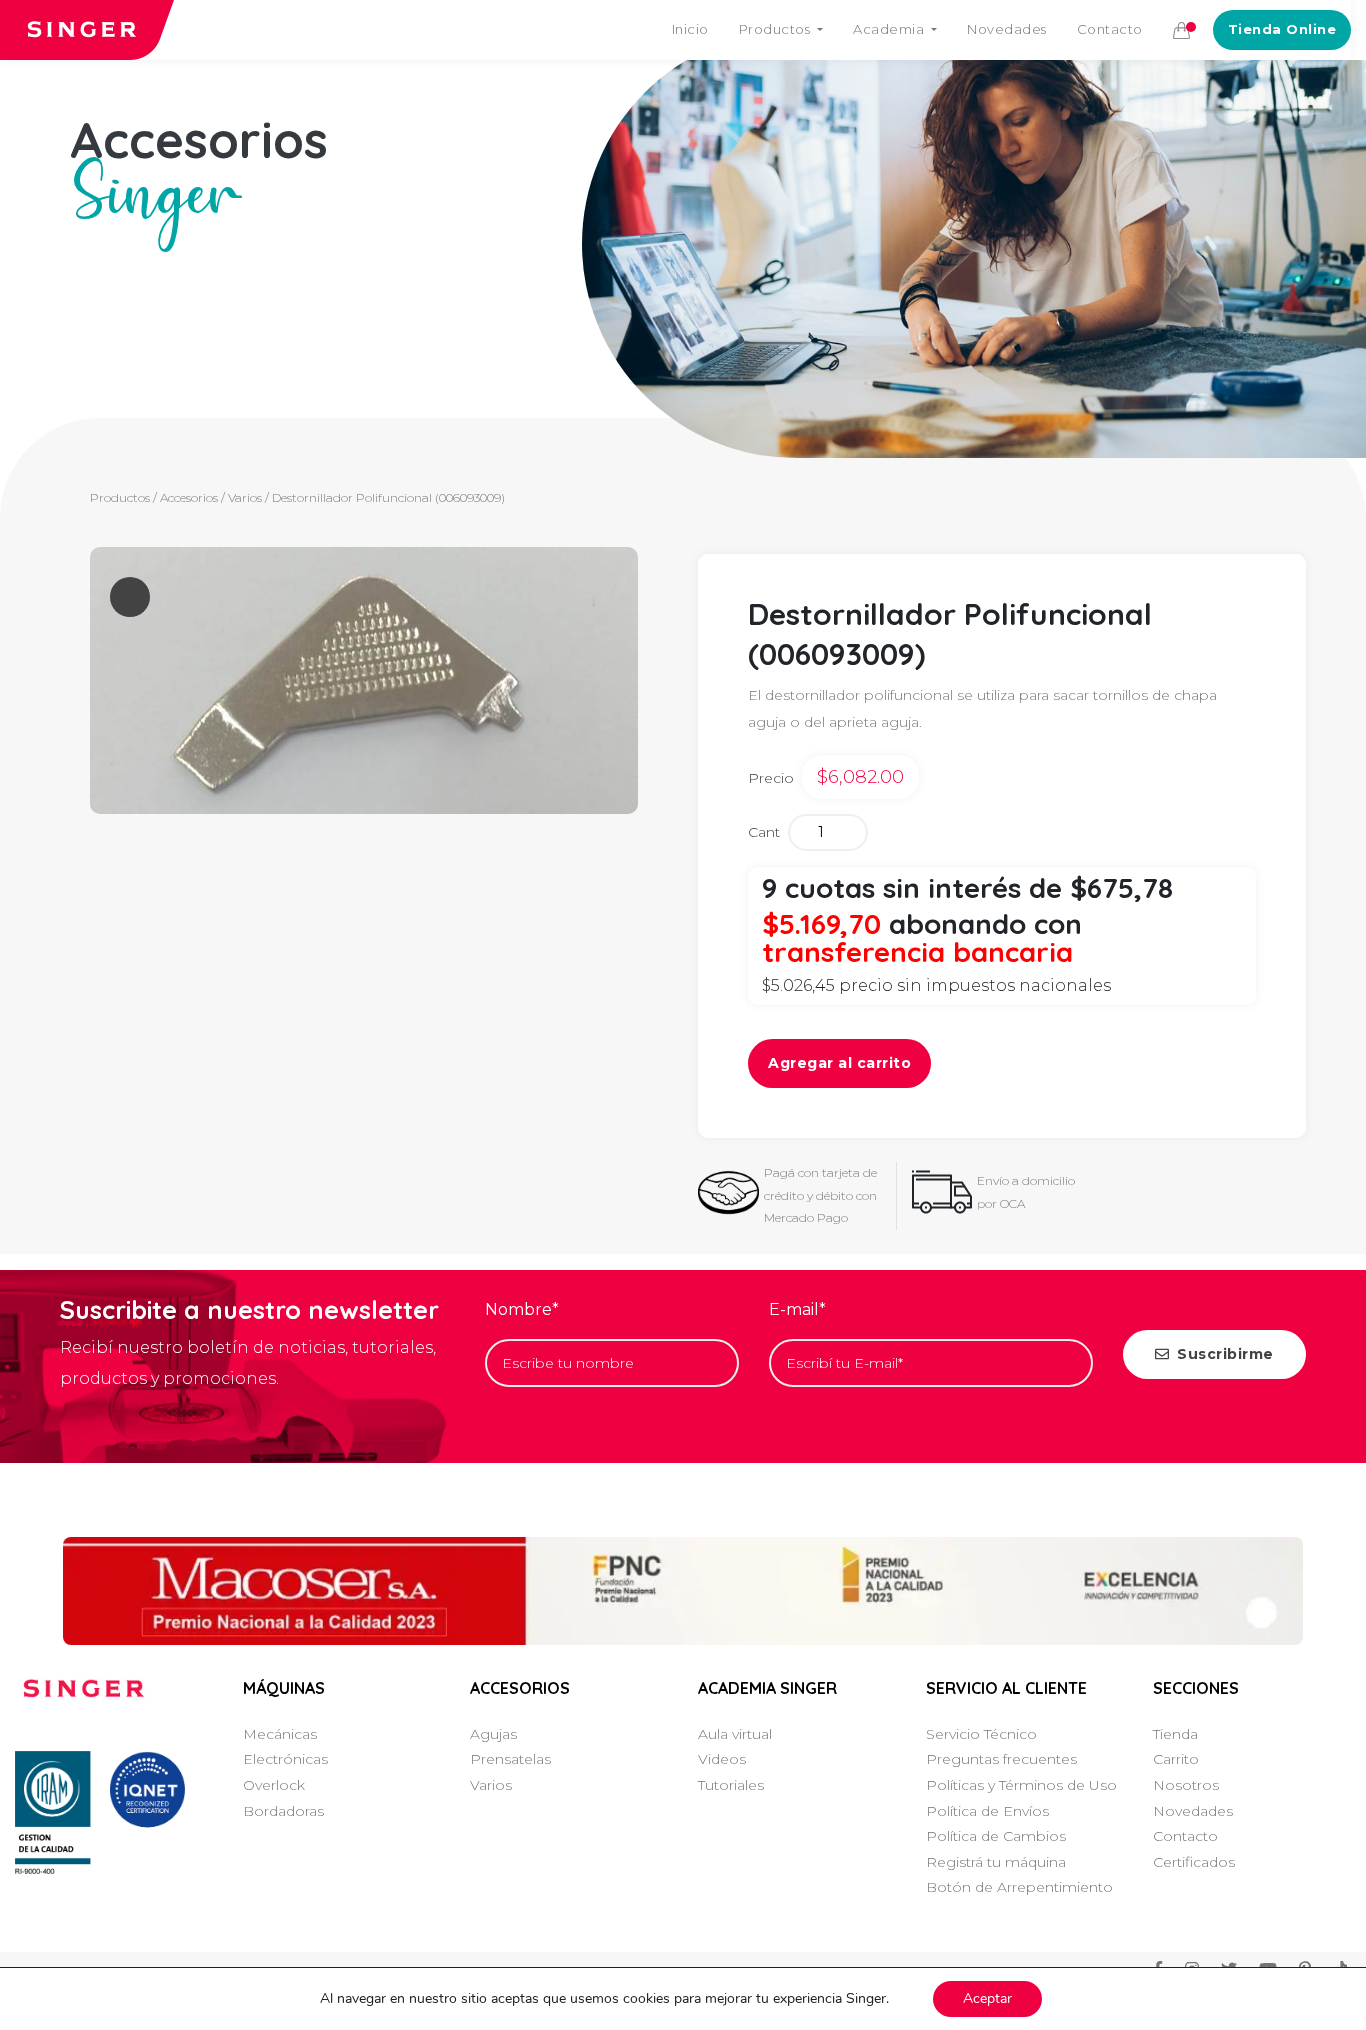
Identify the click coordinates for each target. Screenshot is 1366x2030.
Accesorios (189, 497)
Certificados (1194, 1862)
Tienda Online (1282, 29)
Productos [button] (776, 29)
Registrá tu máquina (996, 1862)
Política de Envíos (987, 1811)
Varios (245, 497)
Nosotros (1186, 1785)
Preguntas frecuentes (1001, 1759)
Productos (120, 497)
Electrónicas (285, 1759)
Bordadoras (283, 1811)
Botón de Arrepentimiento (1019, 1887)
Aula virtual (735, 1734)
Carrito (1176, 1759)
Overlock (274, 1785)
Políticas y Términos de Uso (1021, 1785)
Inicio (690, 29)
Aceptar (987, 1998)
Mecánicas (280, 1734)
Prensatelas (510, 1759)
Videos (722, 1759)
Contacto (1110, 29)
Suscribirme (1225, 1354)
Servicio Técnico (981, 1734)
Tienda (1175, 1734)
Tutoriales (731, 1785)
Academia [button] (890, 29)
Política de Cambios (996, 1836)
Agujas (493, 1734)
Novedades (1007, 29)
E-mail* (797, 1309)
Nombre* (522, 1309)
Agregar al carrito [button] (839, 1063)
